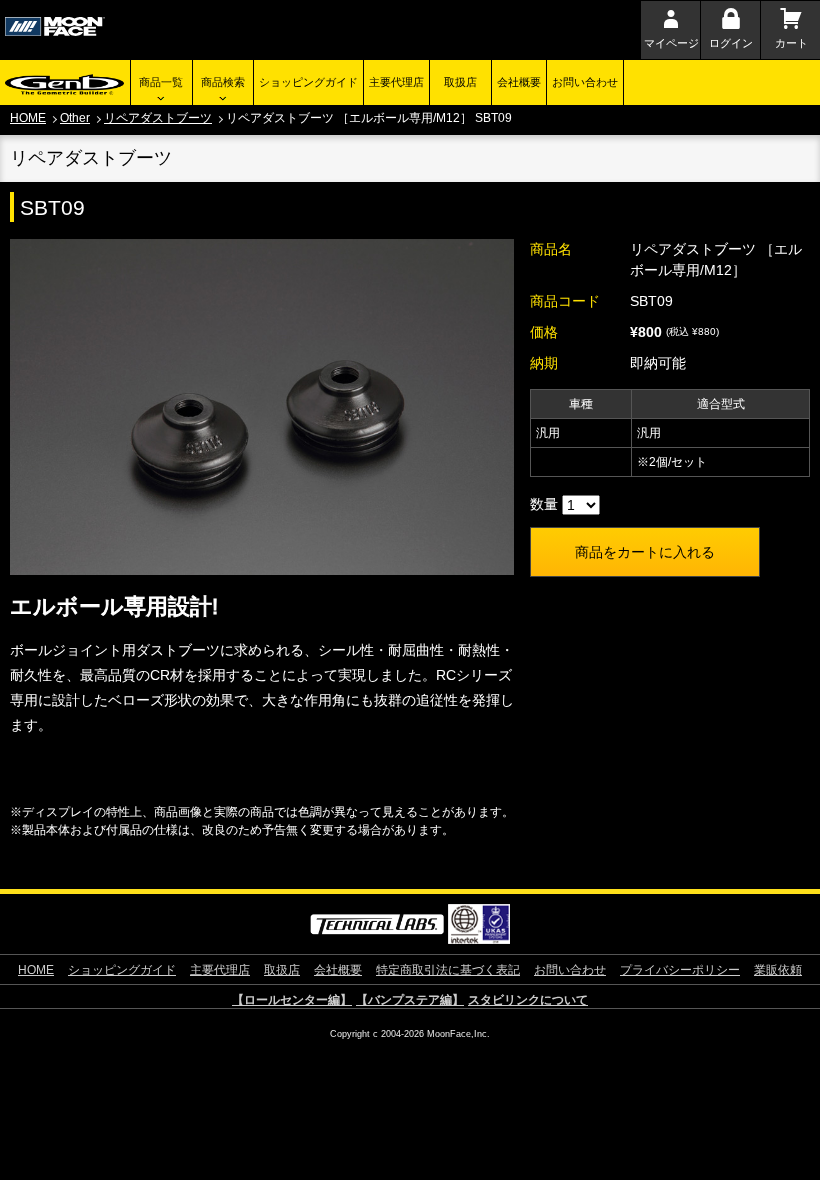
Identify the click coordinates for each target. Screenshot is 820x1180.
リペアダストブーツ (158, 118)
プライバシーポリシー (680, 970)
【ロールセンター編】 (292, 1000)
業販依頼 (778, 970)
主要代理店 (396, 82)
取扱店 (460, 82)
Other (75, 118)
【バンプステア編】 (410, 1000)
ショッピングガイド (308, 82)
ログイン (731, 43)
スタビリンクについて (528, 1000)
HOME (28, 118)
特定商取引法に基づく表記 (448, 970)
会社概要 (519, 82)
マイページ (671, 43)
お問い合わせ (585, 82)
